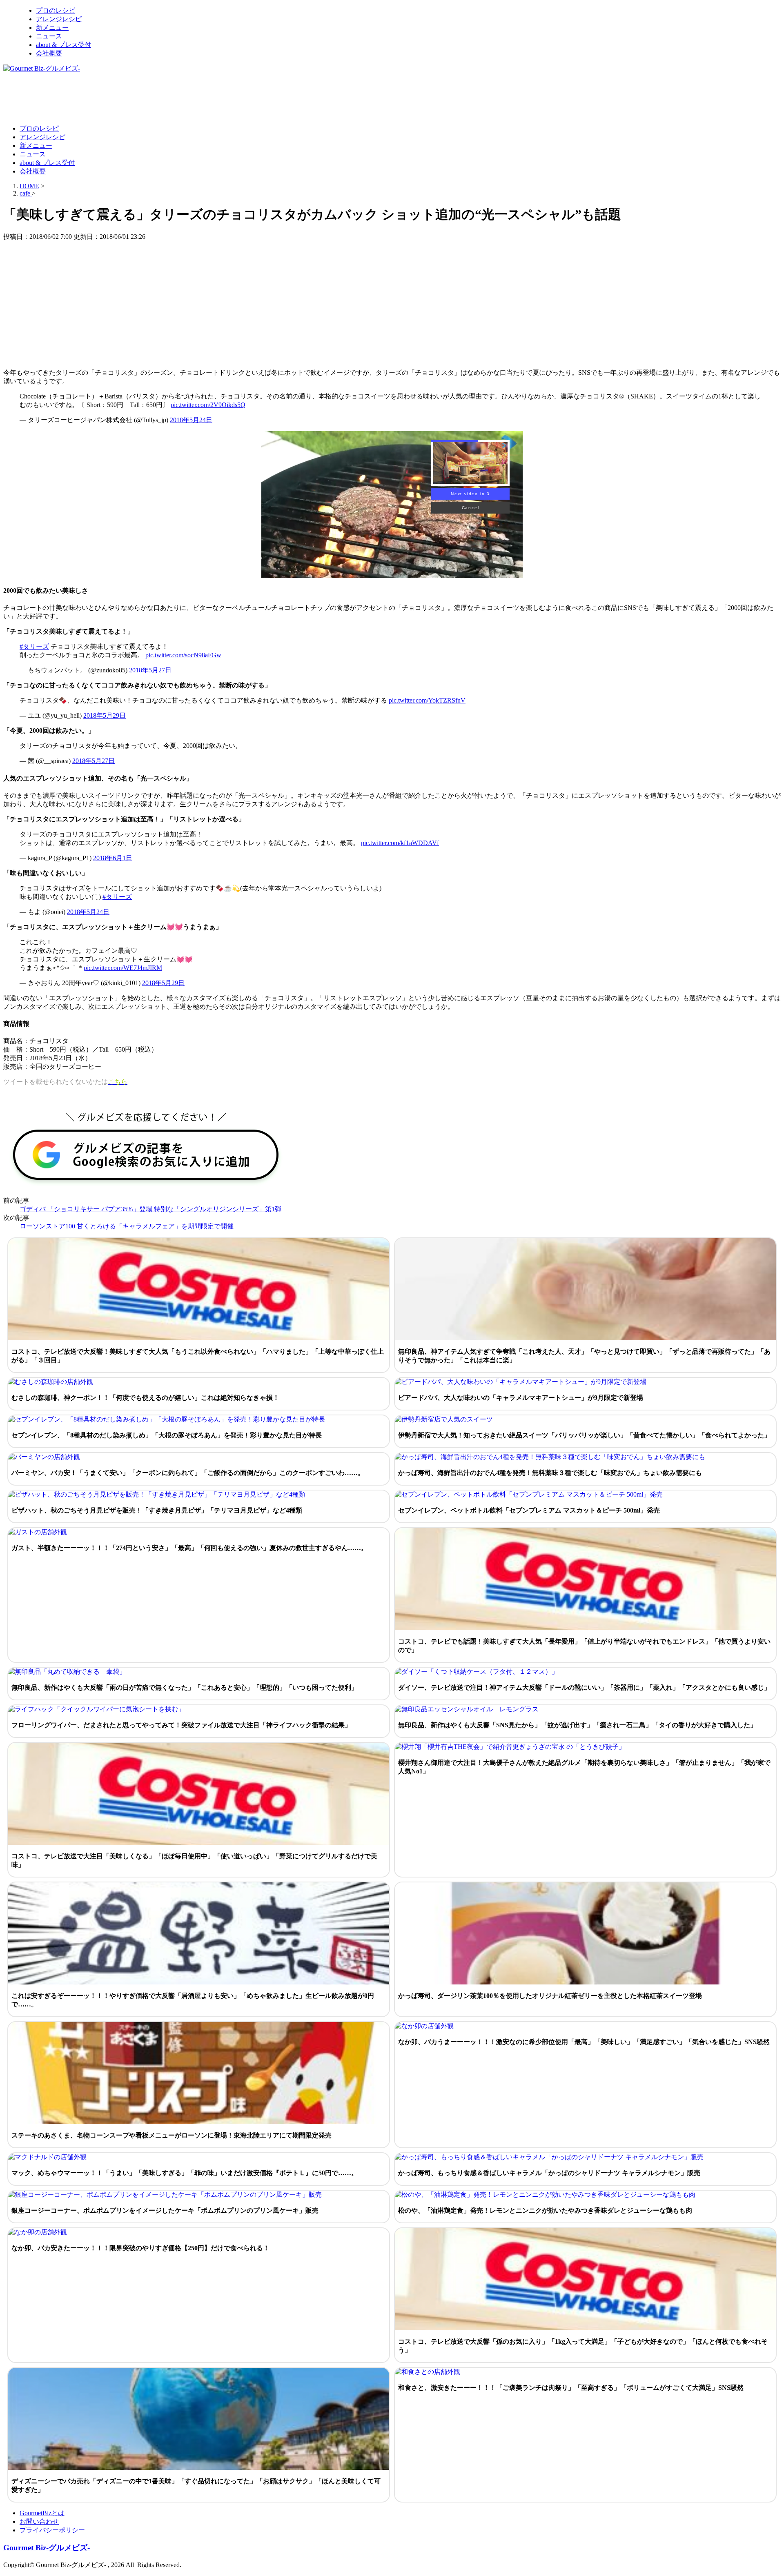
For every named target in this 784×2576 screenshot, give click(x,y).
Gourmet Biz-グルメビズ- (47, 2548)
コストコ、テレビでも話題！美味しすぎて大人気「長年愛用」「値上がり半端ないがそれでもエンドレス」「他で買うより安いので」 (584, 1646)
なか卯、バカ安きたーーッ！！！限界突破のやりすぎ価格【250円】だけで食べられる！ (140, 2248)
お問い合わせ (39, 2521)
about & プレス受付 (63, 45)
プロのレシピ (56, 10)
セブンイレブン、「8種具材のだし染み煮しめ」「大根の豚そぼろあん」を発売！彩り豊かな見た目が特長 (167, 1435)
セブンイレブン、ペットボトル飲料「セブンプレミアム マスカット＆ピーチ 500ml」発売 (529, 1510)
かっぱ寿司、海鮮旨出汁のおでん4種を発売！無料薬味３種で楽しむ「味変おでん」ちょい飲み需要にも (550, 1473)
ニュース (49, 36)
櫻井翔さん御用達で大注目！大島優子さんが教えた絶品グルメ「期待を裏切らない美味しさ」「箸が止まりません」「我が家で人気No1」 (584, 1767)
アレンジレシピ (59, 19)
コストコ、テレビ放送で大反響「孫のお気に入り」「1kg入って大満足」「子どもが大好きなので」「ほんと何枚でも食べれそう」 (583, 2346)
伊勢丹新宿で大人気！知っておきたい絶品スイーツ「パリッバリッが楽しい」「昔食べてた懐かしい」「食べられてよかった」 (584, 1435)
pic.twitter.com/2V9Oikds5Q (208, 405)
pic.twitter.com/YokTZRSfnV (427, 700)
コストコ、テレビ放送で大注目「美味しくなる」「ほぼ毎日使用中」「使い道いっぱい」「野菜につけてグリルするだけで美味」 (194, 1860)
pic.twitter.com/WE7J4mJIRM (123, 968)
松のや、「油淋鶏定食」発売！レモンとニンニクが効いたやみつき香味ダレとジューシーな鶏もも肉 (545, 2210)
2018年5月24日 (191, 420)
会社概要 (49, 53)
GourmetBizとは (42, 2513)
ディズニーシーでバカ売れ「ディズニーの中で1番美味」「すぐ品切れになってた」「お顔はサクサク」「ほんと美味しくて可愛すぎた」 (196, 2485)
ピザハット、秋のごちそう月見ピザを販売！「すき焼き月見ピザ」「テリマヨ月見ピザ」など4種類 (157, 1510)
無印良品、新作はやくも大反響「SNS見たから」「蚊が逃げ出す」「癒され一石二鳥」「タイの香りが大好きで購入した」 (577, 1725)
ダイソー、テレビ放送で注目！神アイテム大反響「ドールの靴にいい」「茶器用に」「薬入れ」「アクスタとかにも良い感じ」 (584, 1687)
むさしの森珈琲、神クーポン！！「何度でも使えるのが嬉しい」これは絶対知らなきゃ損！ (145, 1398)
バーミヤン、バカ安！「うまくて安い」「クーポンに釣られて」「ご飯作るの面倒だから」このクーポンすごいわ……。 (188, 1473)
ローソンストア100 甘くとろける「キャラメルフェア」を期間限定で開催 (127, 1226)
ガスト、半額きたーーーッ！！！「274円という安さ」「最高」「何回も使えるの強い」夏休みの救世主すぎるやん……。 (189, 1548)
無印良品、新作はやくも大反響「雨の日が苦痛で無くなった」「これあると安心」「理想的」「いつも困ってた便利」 (185, 1687)
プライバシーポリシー (52, 2530)
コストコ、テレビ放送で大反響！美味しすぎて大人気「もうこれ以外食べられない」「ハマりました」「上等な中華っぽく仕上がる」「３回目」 (198, 1356)
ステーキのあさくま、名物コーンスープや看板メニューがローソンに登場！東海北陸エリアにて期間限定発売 (171, 2135)
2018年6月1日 (113, 858)
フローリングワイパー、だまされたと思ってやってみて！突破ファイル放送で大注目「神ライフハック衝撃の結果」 (181, 1725)
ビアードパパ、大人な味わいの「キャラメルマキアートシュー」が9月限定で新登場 (521, 1398)
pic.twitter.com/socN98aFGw (183, 655)
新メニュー (52, 28)
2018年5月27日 (150, 670)
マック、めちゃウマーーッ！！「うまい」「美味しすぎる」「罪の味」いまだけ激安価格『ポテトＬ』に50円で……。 (185, 2173)
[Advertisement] (152, 98)
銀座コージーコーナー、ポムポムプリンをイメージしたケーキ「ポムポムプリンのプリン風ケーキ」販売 (165, 2210)
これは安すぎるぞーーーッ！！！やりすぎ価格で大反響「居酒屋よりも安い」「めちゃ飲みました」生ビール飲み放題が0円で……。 (193, 2000)
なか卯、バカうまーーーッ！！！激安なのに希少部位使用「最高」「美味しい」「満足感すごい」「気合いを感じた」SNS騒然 (584, 2042)
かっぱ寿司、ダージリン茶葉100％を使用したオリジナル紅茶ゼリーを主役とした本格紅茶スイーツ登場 (550, 1996)
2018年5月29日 (105, 715)
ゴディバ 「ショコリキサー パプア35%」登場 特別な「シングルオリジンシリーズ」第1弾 (150, 1209)
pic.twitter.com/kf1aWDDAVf (400, 843)
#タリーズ (34, 646)
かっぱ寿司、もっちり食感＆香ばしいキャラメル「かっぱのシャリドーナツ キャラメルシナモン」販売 (549, 2173)
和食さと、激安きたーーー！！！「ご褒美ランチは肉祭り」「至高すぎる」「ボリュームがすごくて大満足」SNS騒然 (571, 2388)
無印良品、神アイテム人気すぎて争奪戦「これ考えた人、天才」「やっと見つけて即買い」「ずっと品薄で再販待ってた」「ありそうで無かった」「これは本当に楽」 (584, 1356)
